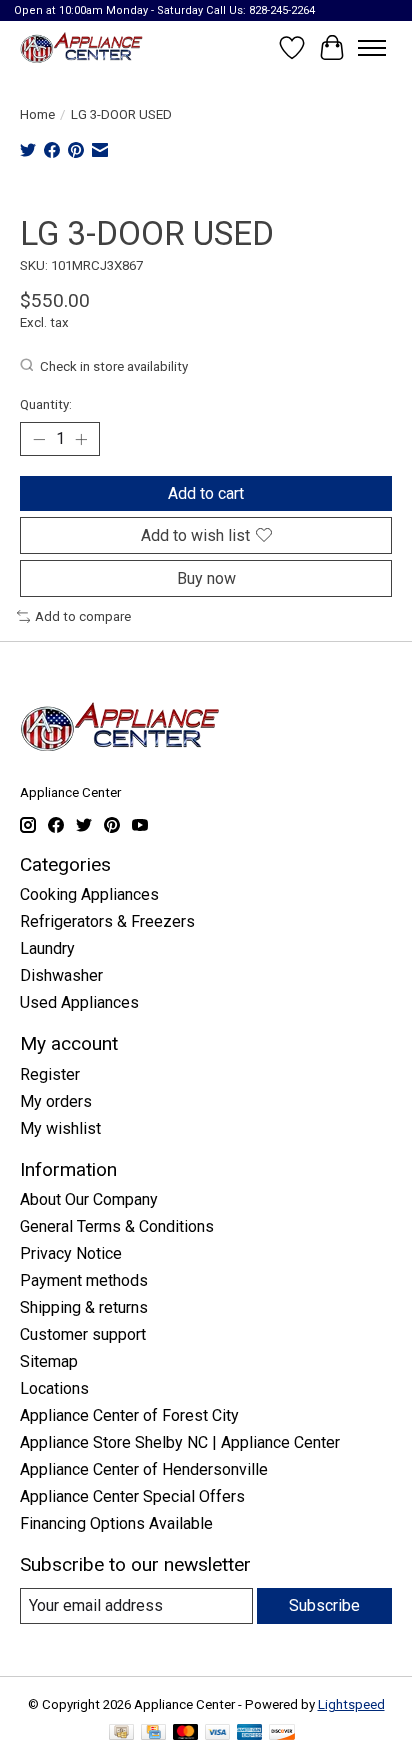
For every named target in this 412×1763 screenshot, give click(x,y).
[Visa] (218, 1733)
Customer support (83, 1334)
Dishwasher (61, 975)
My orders (56, 1101)
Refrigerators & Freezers (107, 921)
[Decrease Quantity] (39, 439)
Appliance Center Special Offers (132, 1496)
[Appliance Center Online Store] (81, 47)
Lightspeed (351, 1704)
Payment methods (84, 1280)
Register (50, 1074)
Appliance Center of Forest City (129, 1415)
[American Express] (250, 1733)
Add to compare (83, 616)
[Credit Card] (153, 1733)
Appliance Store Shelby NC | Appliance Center (180, 1442)
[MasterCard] (186, 1733)
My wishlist (60, 1128)
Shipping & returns (84, 1307)
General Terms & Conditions (117, 1226)
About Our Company (89, 1199)
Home (37, 114)
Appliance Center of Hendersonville (144, 1469)
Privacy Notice (71, 1253)
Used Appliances (79, 1002)
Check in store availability (114, 366)
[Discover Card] (282, 1733)
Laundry (47, 948)
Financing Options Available (116, 1523)
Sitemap (49, 1361)
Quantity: (46, 404)
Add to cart (206, 493)
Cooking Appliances (89, 894)
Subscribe (324, 1605)
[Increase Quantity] (81, 439)
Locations (54, 1388)
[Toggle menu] (372, 48)
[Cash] (121, 1733)
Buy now (206, 578)
